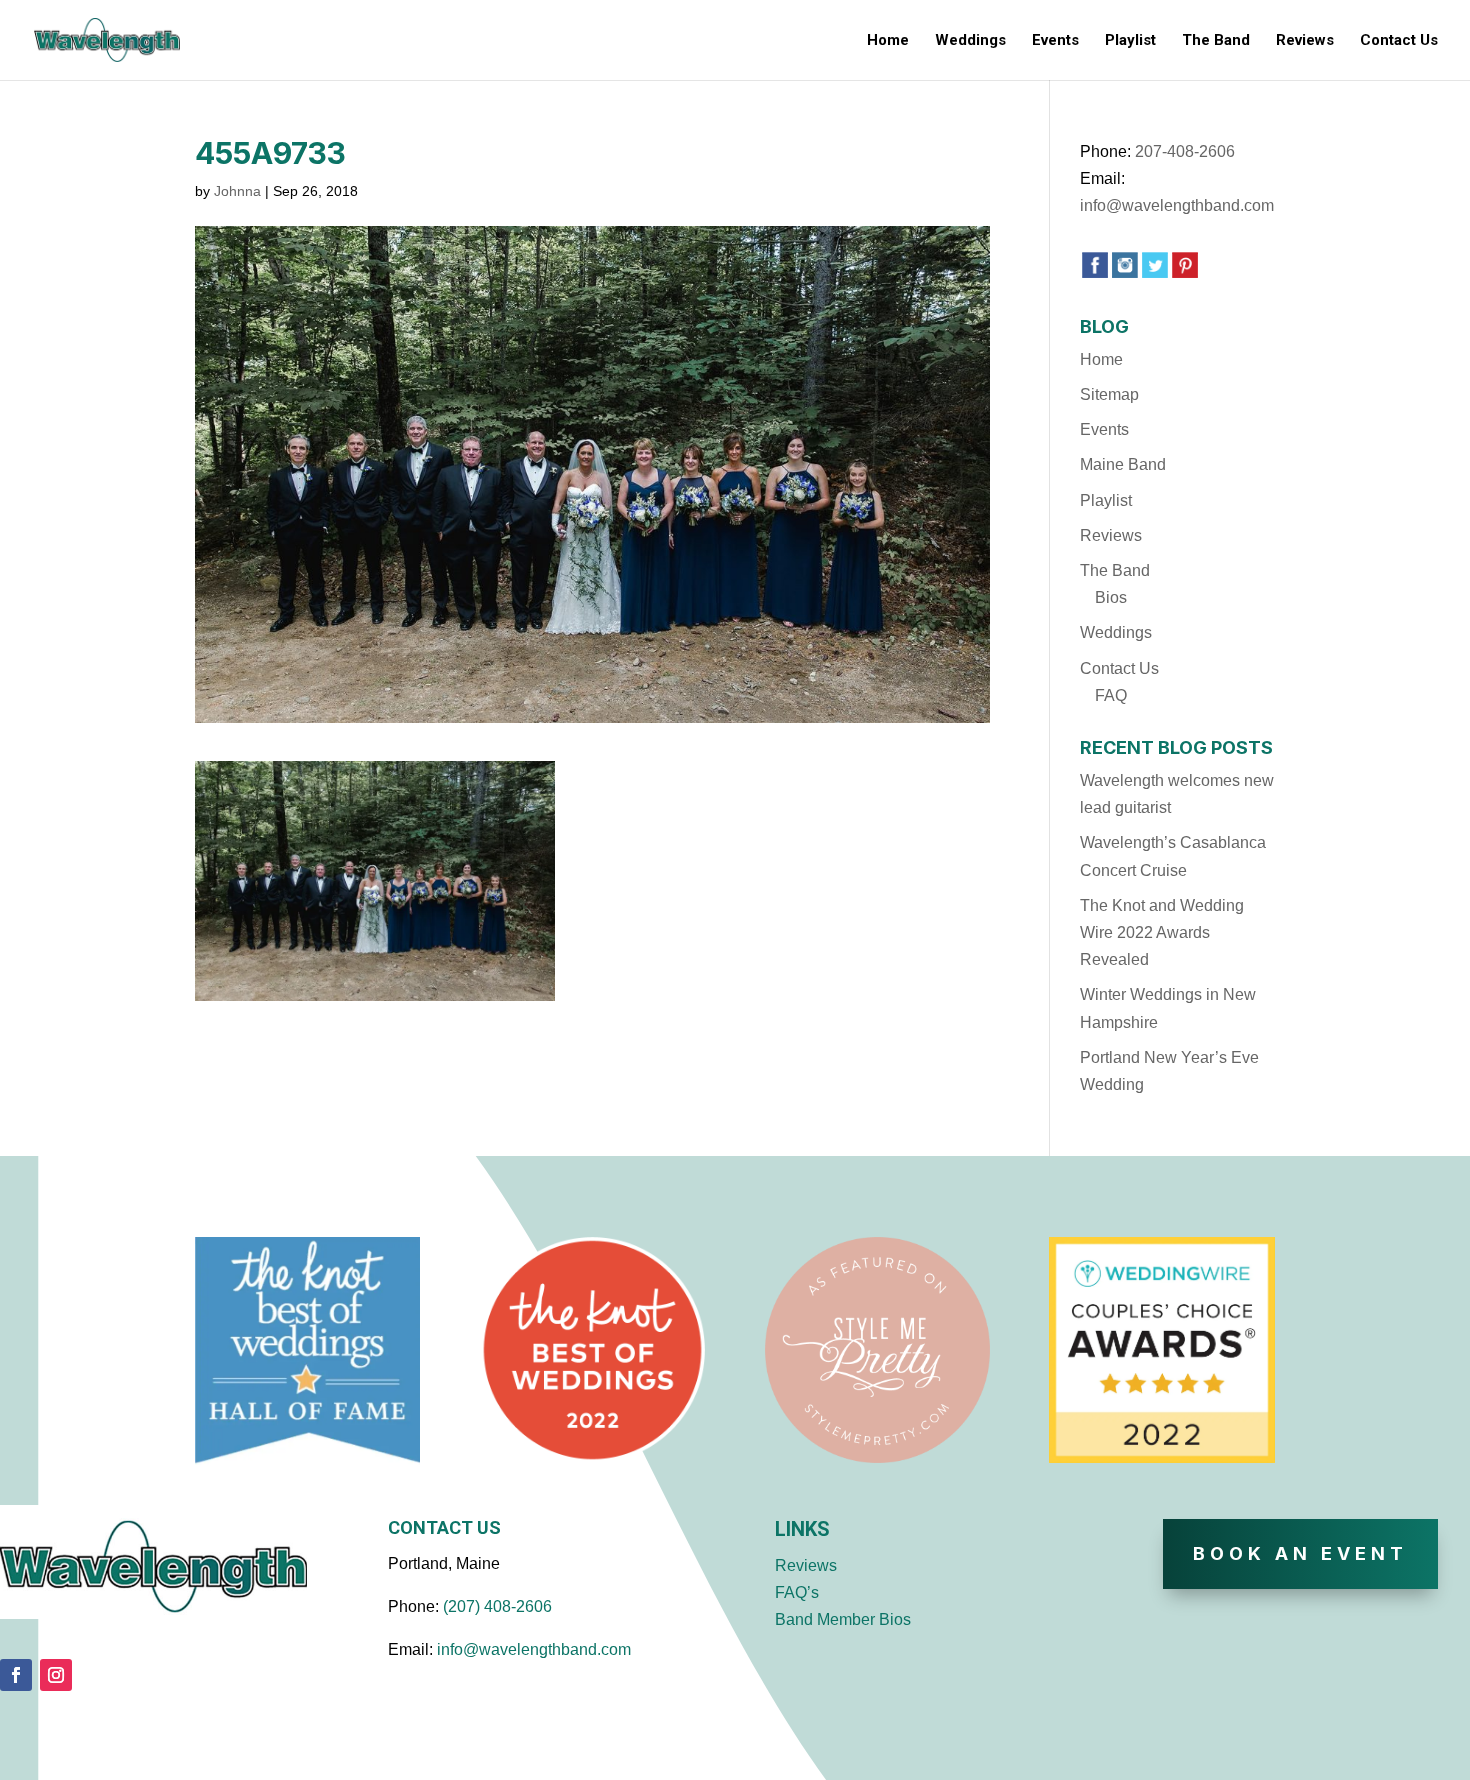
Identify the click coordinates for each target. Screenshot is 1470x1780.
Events (1055, 41)
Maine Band (1123, 464)
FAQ (1111, 695)
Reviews (1305, 41)
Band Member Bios (843, 1619)
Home (888, 41)
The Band (1216, 41)
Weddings (970, 41)
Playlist (1130, 41)
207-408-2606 (1185, 151)
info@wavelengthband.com (1177, 205)
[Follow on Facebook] (16, 1675)
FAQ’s (797, 1592)
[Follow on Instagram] (56, 1675)
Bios (1111, 597)
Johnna (237, 191)
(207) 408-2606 (497, 1606)
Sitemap (1109, 394)
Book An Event (1300, 1553)
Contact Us (1399, 41)
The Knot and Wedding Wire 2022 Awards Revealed (1162, 932)
